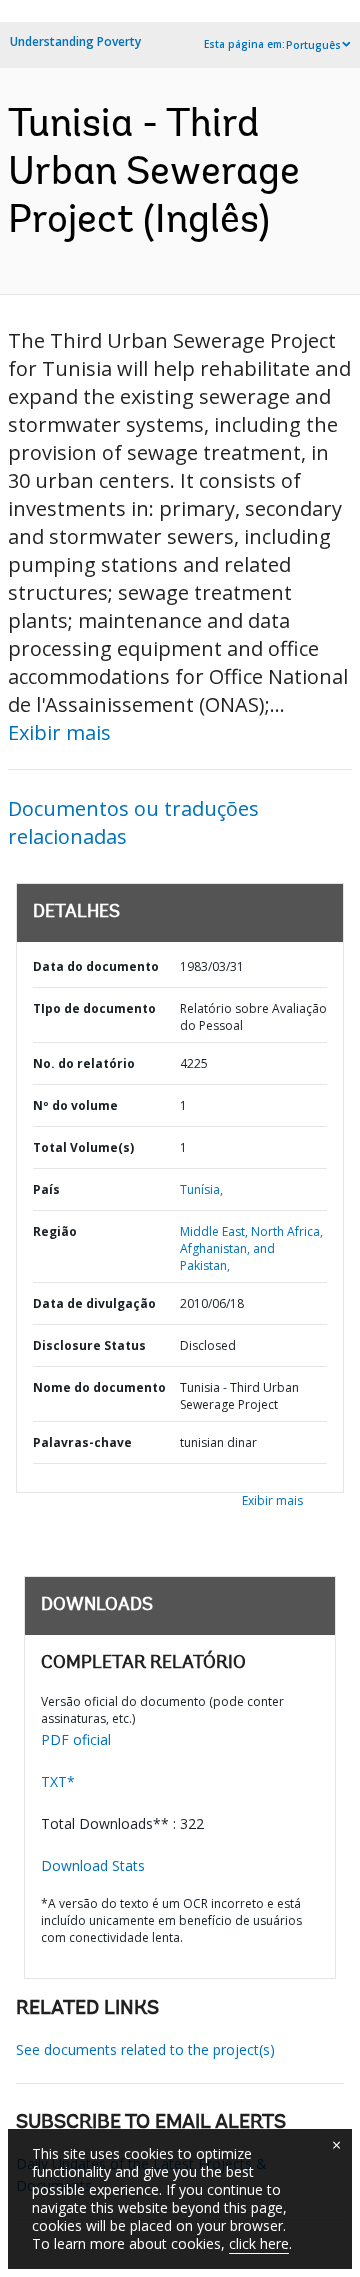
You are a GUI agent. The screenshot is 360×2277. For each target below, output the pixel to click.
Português (313, 45)
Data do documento (96, 966)
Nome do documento (99, 1387)
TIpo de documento (94, 1008)
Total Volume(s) (83, 1147)
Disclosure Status (89, 1345)
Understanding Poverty (75, 41)
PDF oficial (76, 1739)
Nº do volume (75, 1105)
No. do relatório (84, 1063)
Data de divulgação (94, 1303)
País (46, 1189)
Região (55, 1231)
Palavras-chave (82, 1442)
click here (259, 2243)
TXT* (58, 1781)
